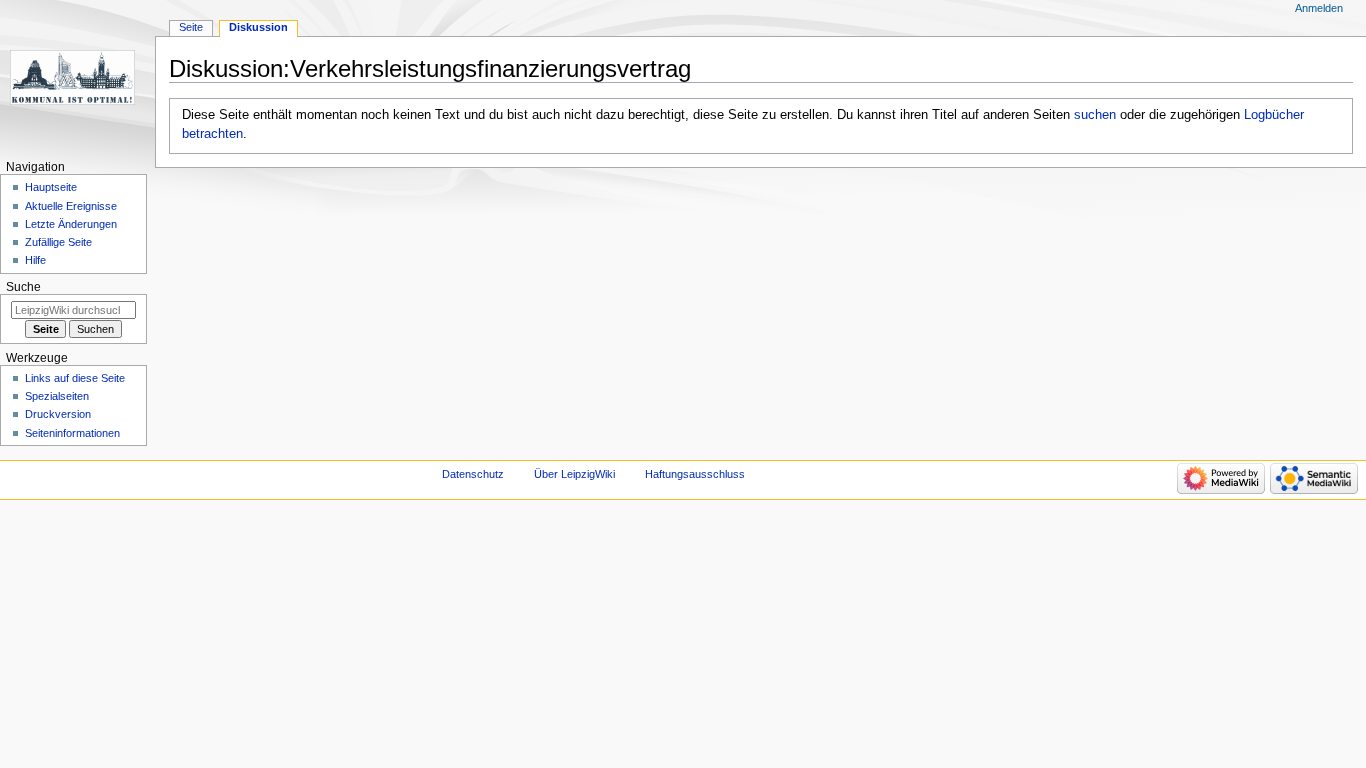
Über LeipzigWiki (574, 474)
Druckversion (58, 414)
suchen (1095, 115)
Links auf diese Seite (75, 378)
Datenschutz (473, 474)
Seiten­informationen (72, 433)
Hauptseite (51, 187)
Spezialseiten (57, 396)
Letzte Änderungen (71, 224)
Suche (23, 287)
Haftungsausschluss (695, 474)
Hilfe (35, 260)
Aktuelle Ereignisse (71, 206)
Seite (191, 27)
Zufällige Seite (58, 242)
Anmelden (1319, 8)
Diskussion (258, 27)
